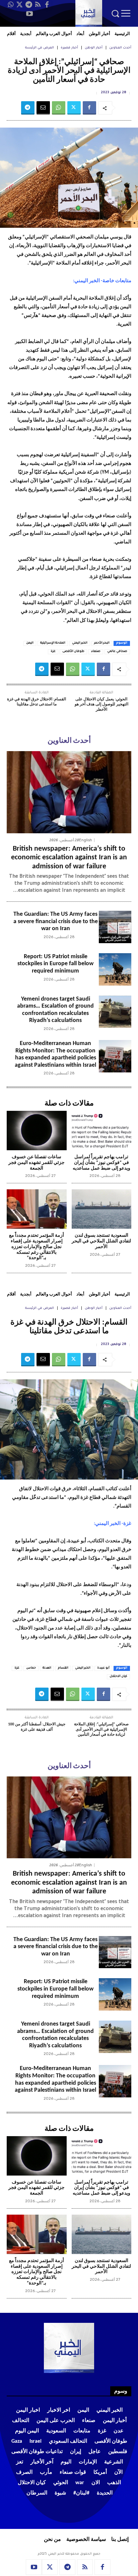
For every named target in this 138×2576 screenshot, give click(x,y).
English (86, 840)
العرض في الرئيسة (40, 48)
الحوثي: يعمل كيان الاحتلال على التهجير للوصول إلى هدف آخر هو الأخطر (101, 705)
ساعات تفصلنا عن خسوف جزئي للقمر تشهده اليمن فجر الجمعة (37, 1163)
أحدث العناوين (120, 48)
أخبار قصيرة (69, 48)
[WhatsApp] (11, 5)
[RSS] (38, 5)
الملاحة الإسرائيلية (53, 643)
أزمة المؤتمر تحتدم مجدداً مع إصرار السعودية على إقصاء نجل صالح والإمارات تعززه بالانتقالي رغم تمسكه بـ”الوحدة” (37, 1247)
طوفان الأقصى (73, 652)
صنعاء (96, 652)
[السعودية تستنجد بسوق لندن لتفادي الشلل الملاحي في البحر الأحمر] (102, 1209)
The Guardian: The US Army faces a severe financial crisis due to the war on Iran (56, 921)
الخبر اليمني (80, 643)
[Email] (43, 108)
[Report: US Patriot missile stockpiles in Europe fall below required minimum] (115, 969)
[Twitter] (20, 5)
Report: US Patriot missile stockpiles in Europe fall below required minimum (55, 964)
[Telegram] (29, 5)
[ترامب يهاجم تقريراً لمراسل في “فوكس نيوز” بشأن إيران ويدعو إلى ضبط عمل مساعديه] (102, 1131)
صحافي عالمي (117, 652)
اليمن (30, 643)
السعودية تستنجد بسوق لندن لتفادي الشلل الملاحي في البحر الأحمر (101, 1241)
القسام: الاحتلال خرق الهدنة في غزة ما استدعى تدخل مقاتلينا (37, 702)
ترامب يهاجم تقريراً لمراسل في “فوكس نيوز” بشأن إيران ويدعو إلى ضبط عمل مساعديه (101, 1163)
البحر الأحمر (102, 643)
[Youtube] (29, 14)
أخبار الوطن (94, 48)
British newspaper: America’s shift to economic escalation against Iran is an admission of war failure (69, 858)
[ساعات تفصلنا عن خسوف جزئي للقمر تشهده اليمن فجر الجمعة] (37, 1131)
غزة (53, 652)
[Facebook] (47, 5)
